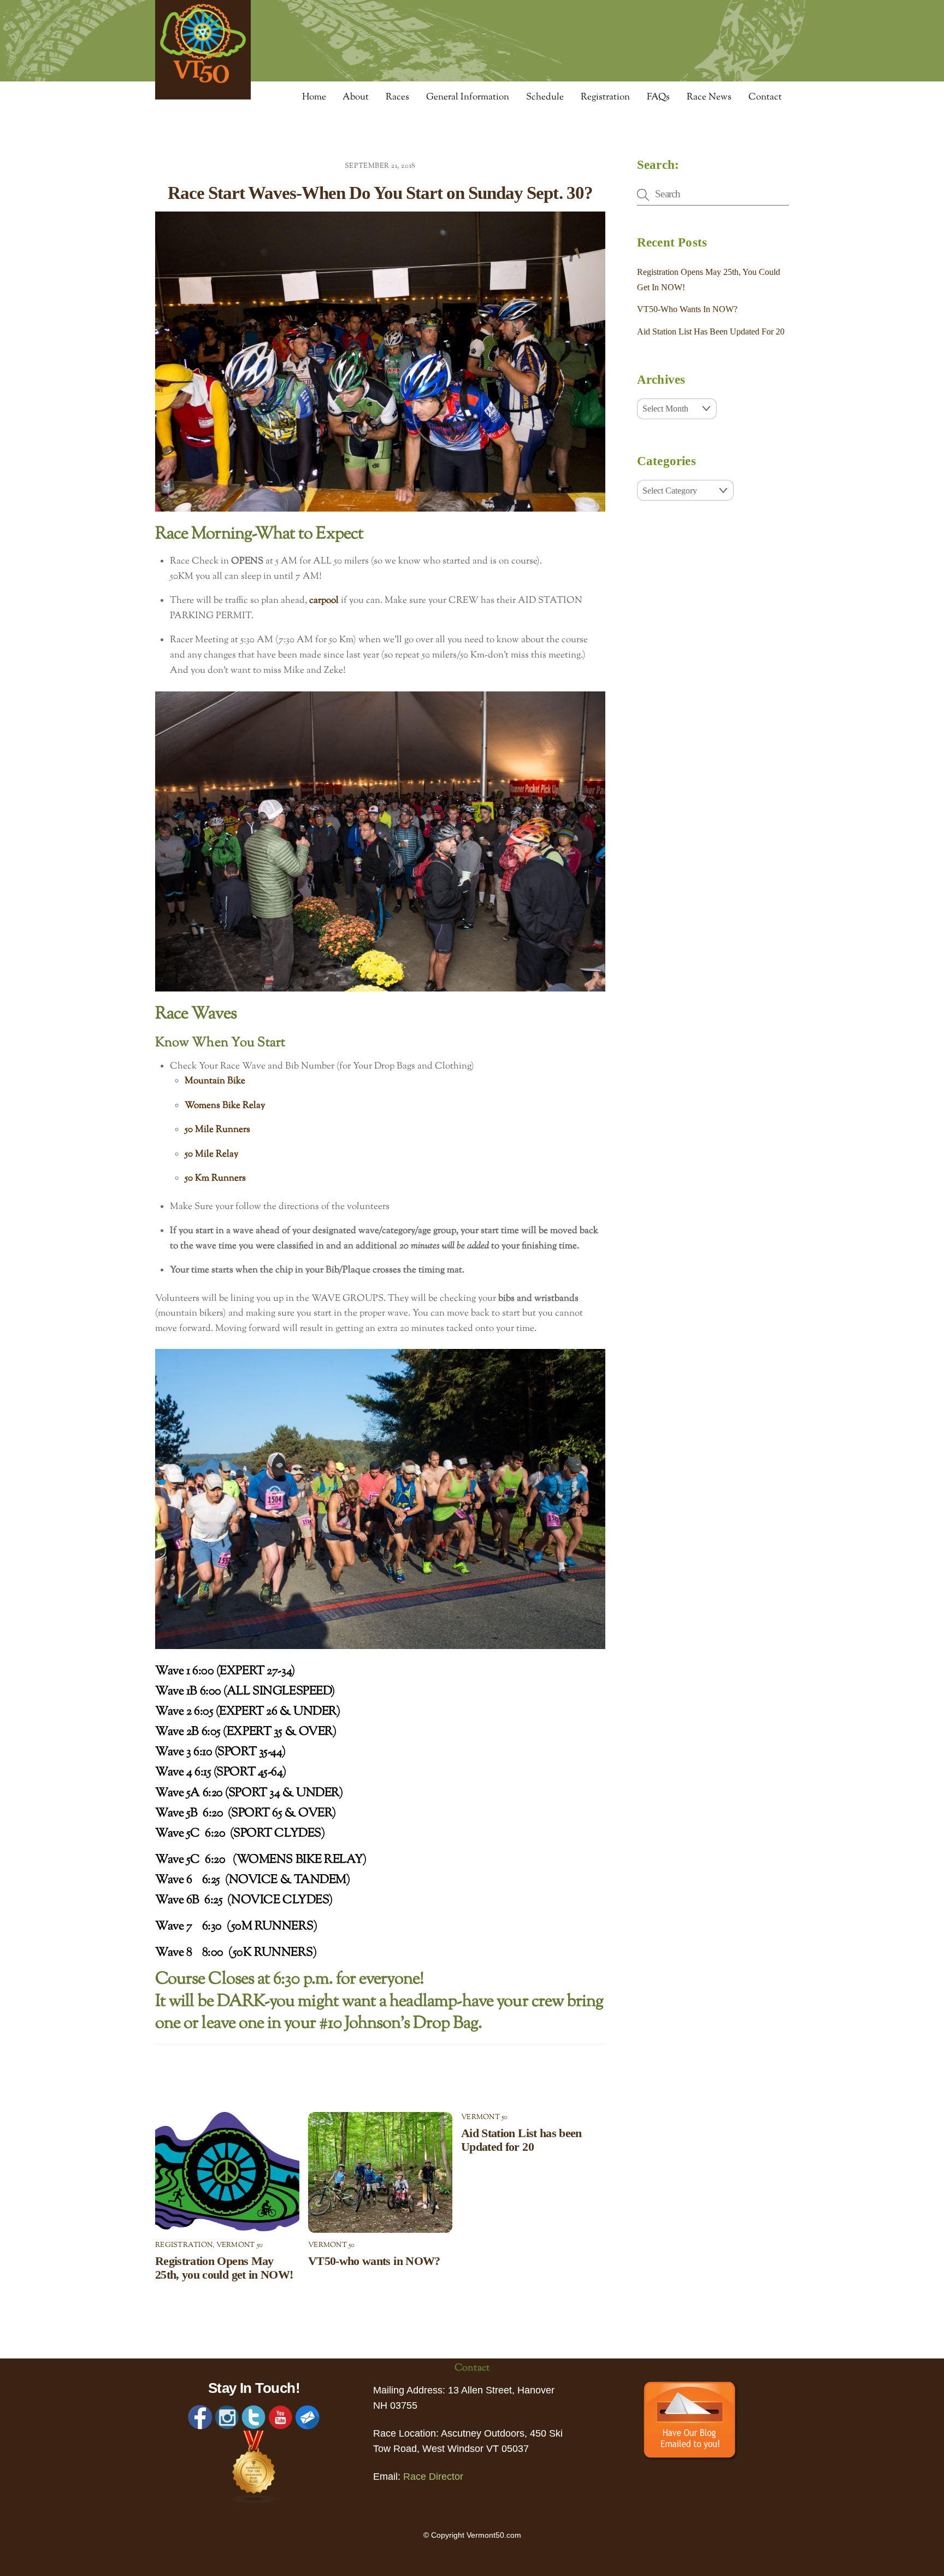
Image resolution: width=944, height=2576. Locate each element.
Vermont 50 (240, 2245)
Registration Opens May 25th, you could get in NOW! (224, 2268)
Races (397, 97)
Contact (765, 97)
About (356, 97)
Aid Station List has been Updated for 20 (521, 2140)
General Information (468, 97)
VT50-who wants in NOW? (374, 2261)
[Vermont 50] (203, 96)
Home (314, 97)
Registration (605, 97)
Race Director (433, 2477)
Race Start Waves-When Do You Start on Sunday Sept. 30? (380, 193)
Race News (709, 97)
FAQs (658, 97)
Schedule (545, 97)
